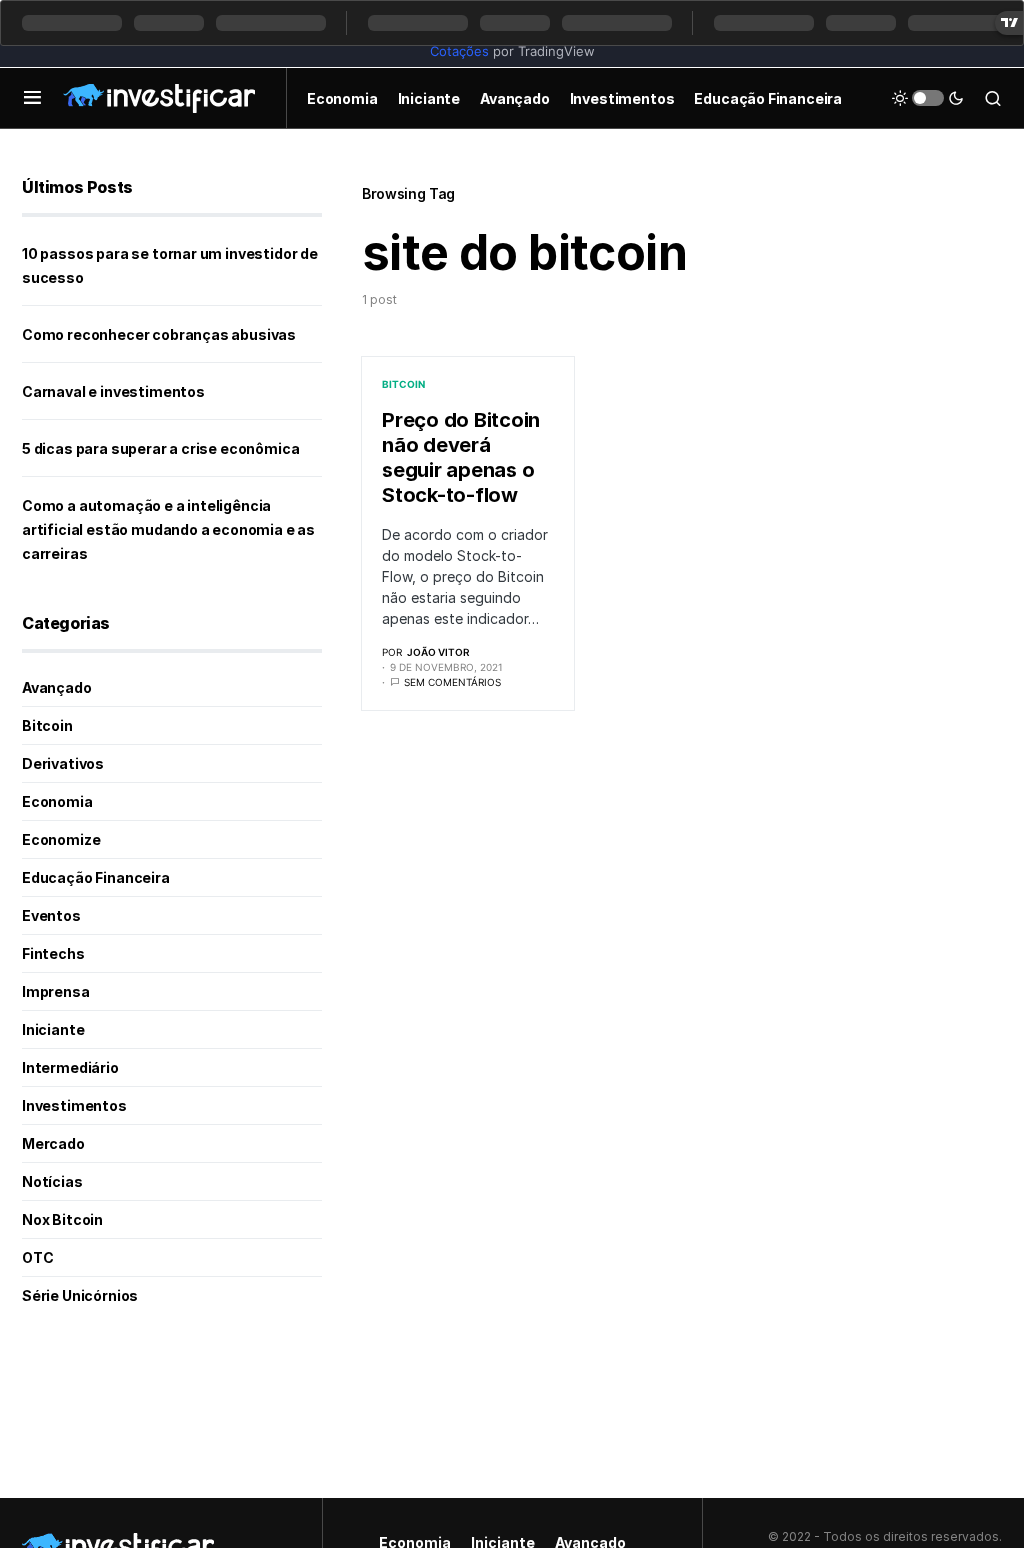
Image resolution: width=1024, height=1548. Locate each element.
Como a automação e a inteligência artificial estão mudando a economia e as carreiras (168, 529)
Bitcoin (403, 384)
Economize (61, 839)
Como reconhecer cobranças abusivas (159, 334)
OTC (37, 1257)
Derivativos (63, 763)
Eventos (51, 915)
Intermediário (70, 1067)
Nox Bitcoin (62, 1219)
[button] (32, 98)
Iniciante (53, 1029)
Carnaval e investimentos (113, 391)
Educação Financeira (96, 877)
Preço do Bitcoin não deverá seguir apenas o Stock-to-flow (461, 457)
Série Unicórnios (80, 1295)
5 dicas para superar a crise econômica (160, 448)
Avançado (57, 687)
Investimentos (74, 1105)
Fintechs (53, 953)
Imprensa (56, 991)
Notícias (52, 1181)
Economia (57, 801)
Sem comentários (452, 682)
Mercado (53, 1143)
